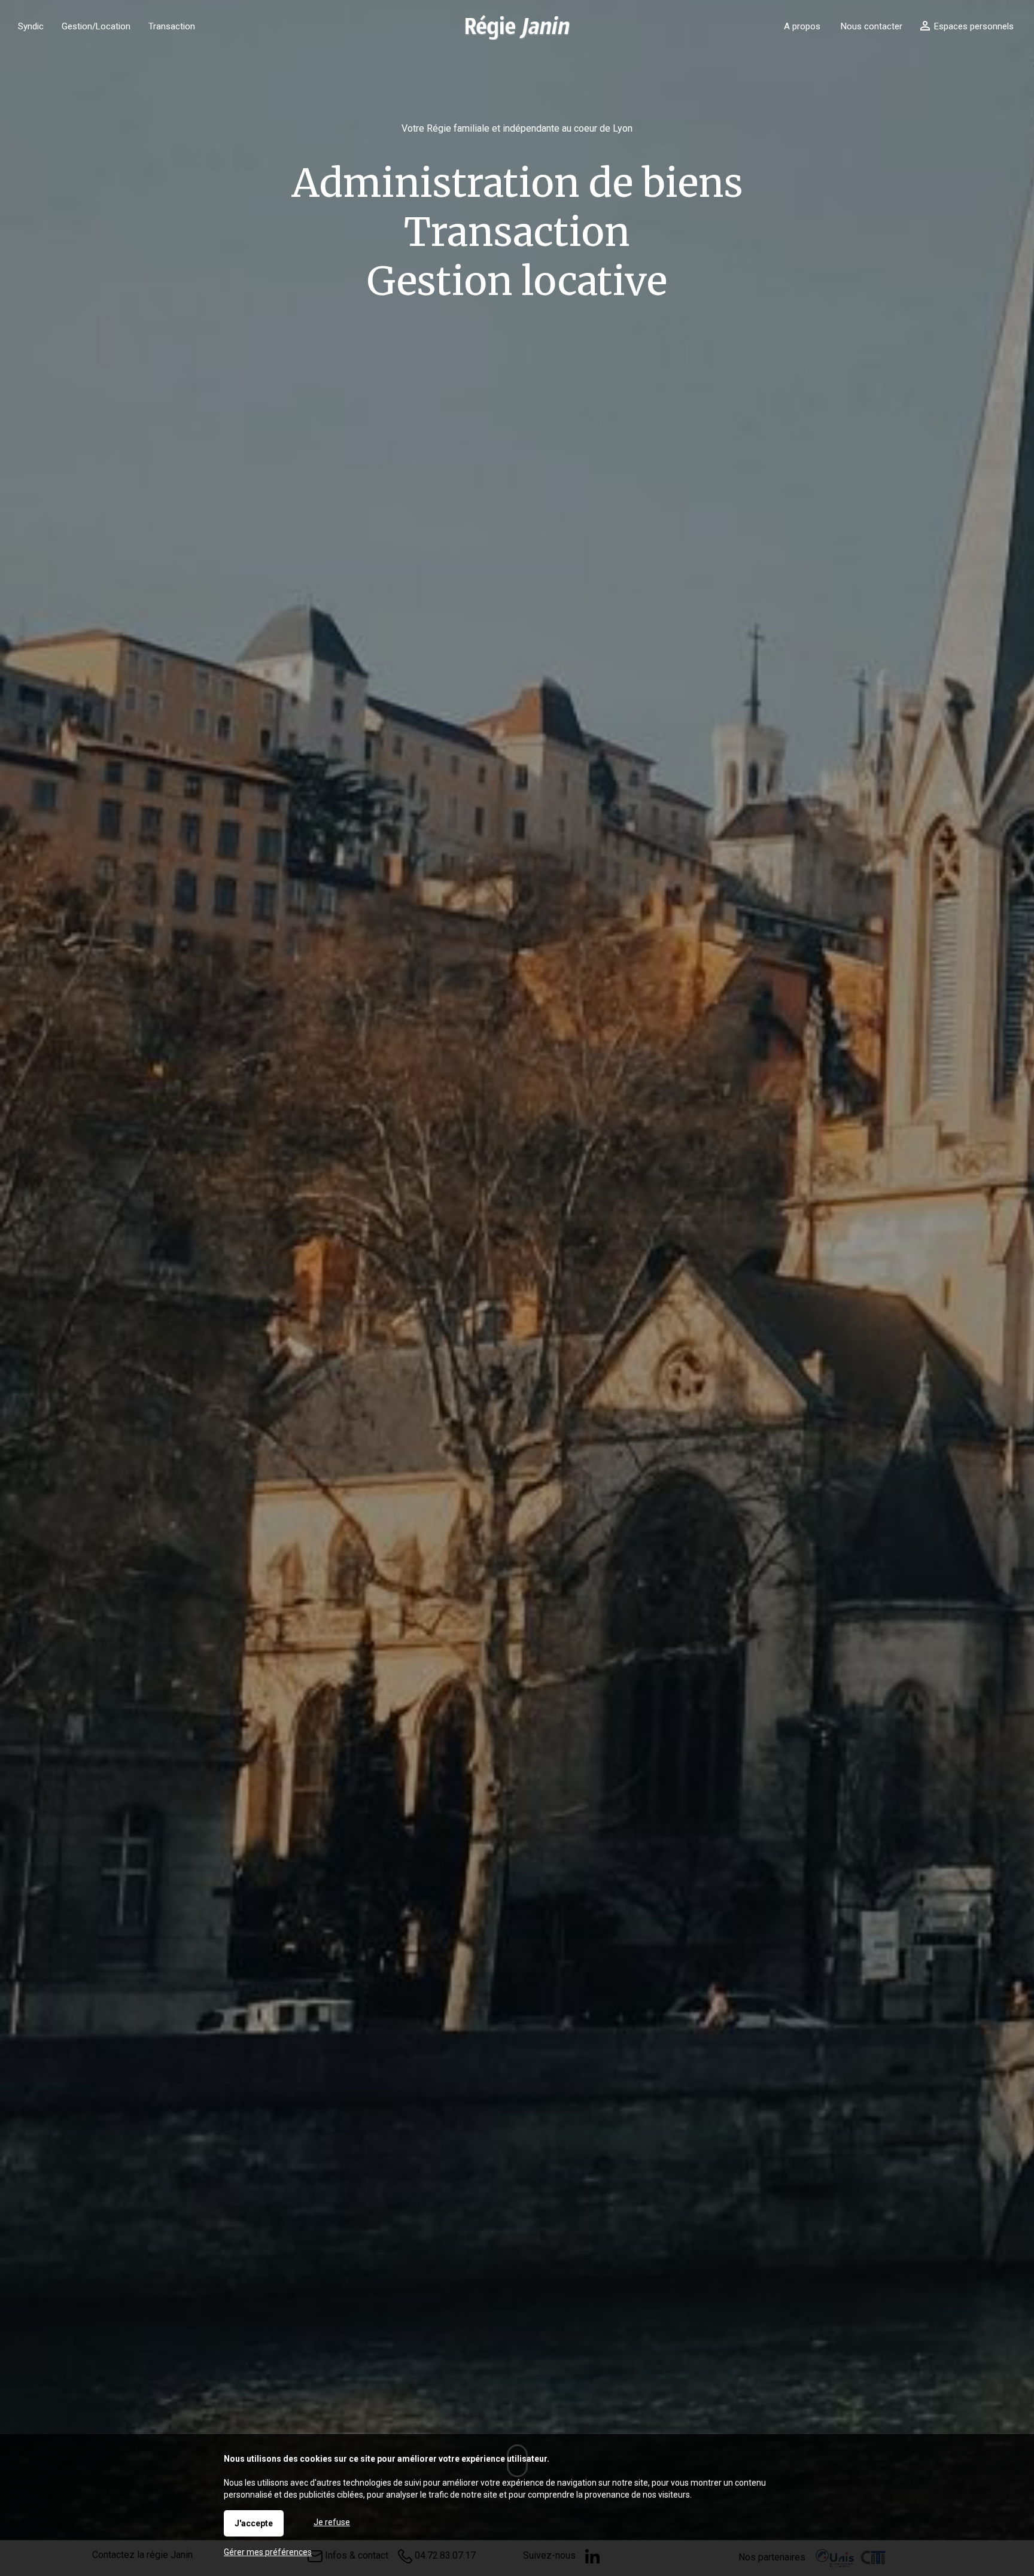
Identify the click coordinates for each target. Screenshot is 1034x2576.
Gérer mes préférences (268, 2552)
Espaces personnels (974, 26)
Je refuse (332, 2522)
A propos (802, 26)
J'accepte (254, 2523)
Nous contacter (872, 26)
